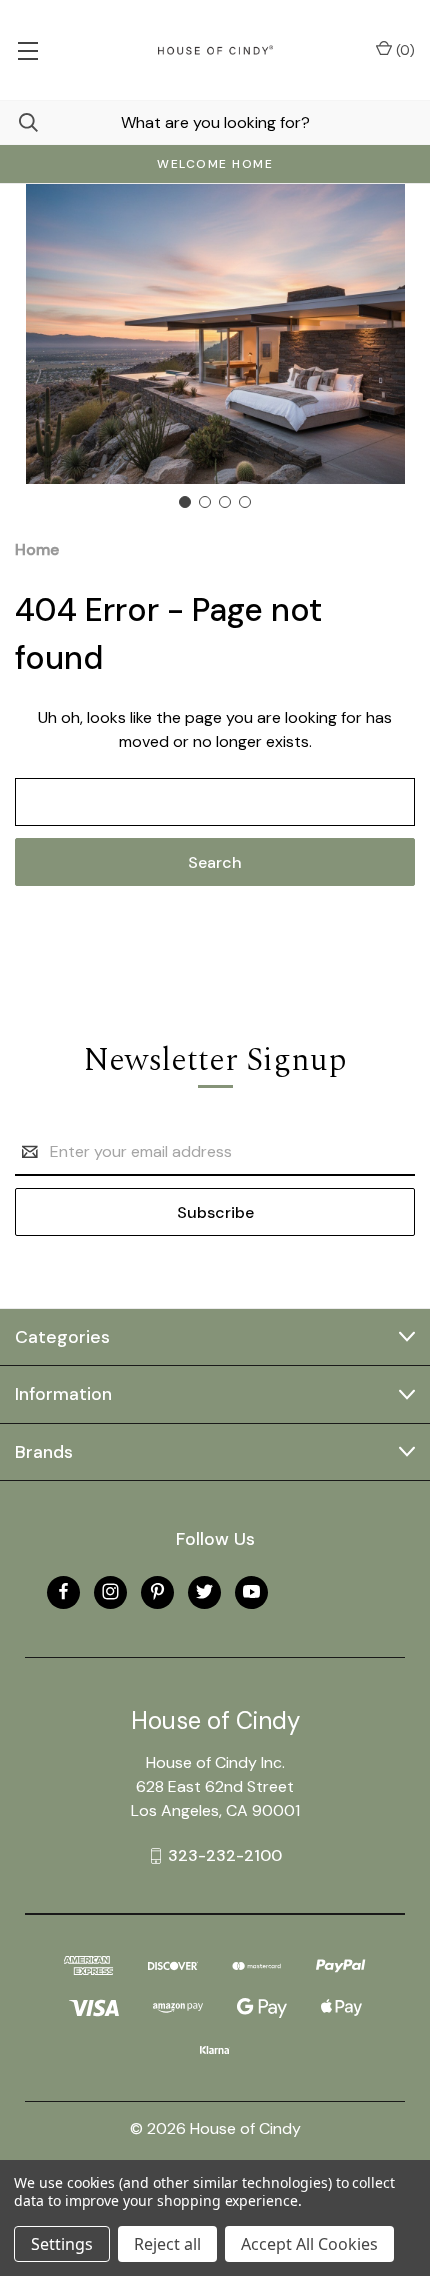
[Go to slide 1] (185, 502)
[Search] (19, 122)
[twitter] (204, 1591)
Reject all (167, 2244)
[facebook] (63, 1591)
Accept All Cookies (309, 2244)
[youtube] (251, 1591)
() (403, 50)
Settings (62, 2244)
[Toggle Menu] (27, 50)
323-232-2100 (225, 1855)
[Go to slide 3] (225, 502)
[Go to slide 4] (245, 502)
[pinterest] (157, 1591)
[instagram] (110, 1591)
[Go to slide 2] (205, 502)
